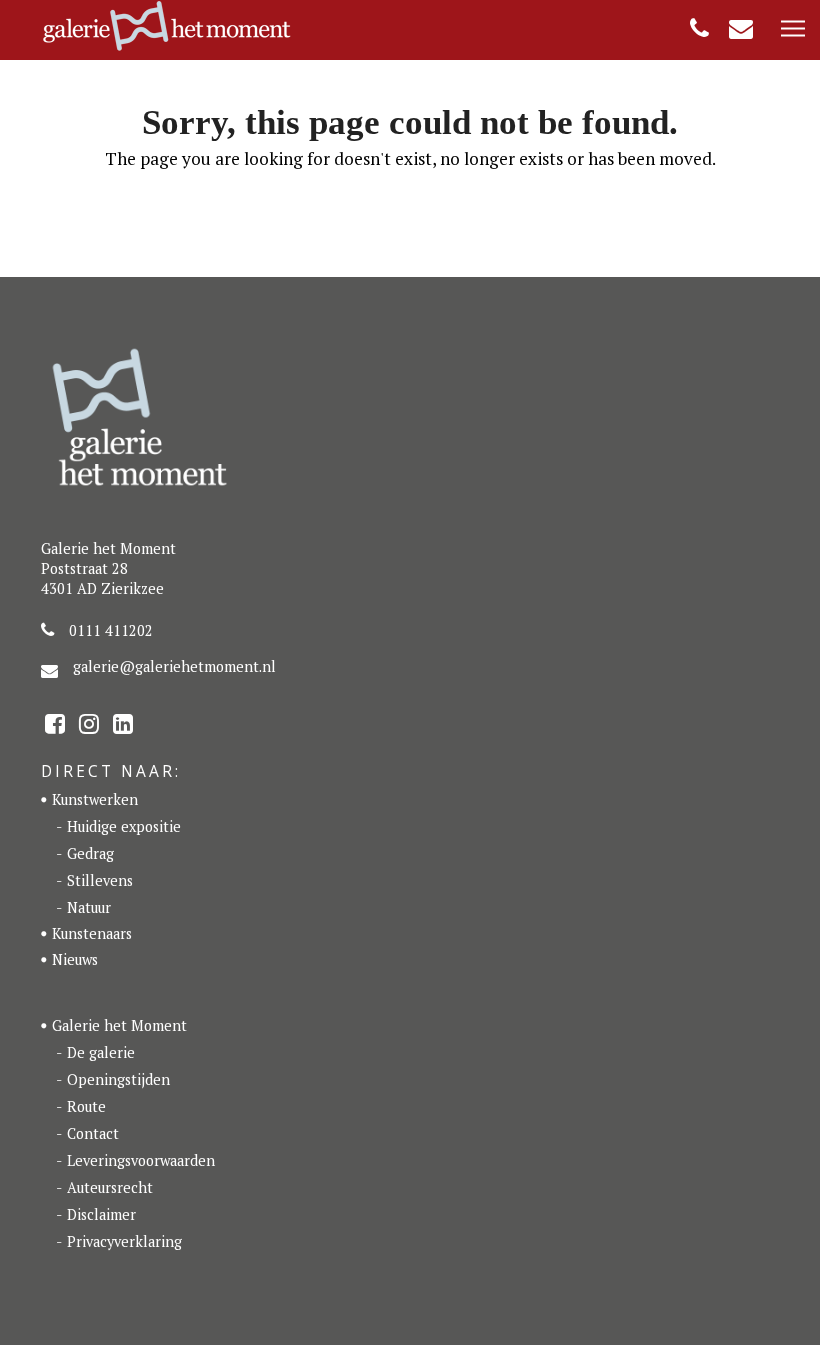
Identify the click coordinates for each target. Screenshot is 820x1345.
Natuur (89, 907)
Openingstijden (118, 1079)
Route (86, 1106)
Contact (93, 1133)
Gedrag (90, 853)
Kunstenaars (92, 933)
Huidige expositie (124, 826)
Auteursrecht (110, 1187)
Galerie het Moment (119, 1025)
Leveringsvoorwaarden (141, 1160)
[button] (793, 29)
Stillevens (100, 880)
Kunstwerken (95, 799)
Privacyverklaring (124, 1241)
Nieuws (75, 959)
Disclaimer (101, 1214)
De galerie (101, 1052)
